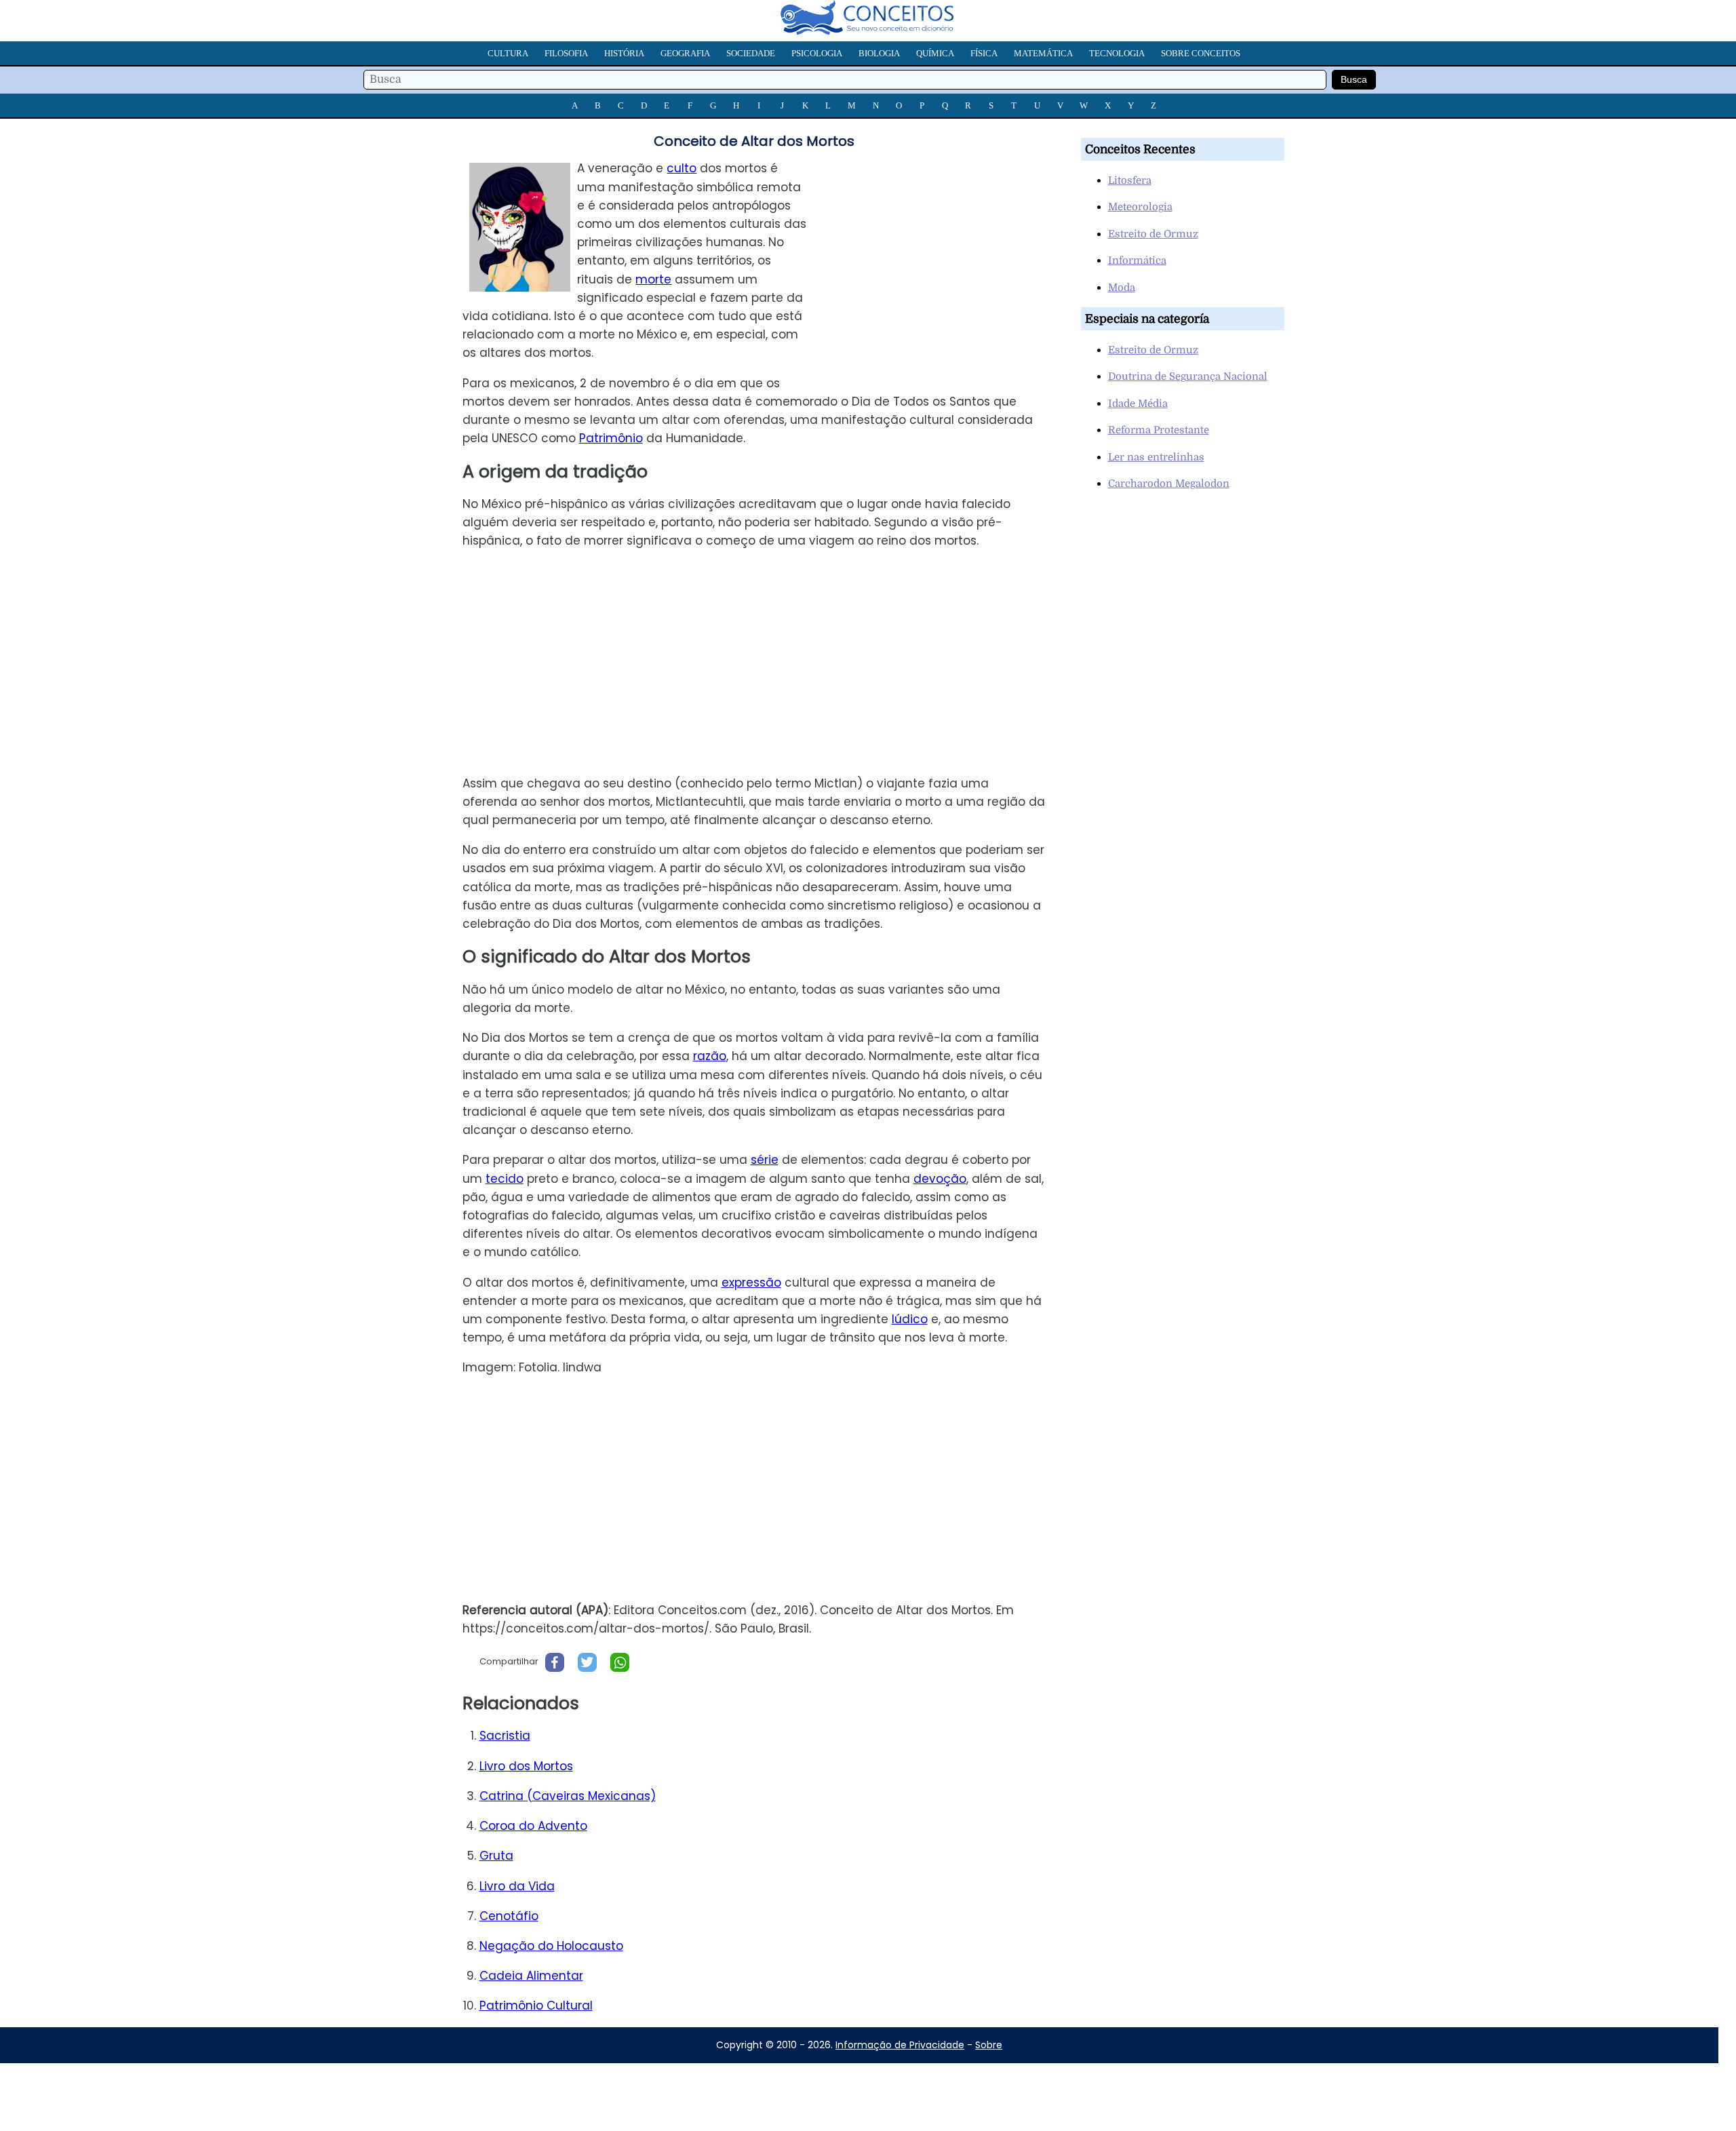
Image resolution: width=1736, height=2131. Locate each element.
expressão (751, 1283)
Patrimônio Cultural (536, 2006)
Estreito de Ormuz (1153, 234)
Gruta (496, 1856)
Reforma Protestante (1159, 430)
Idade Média (1138, 404)
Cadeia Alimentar (531, 1976)
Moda (1122, 288)
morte (653, 279)
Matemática (1043, 53)
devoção (940, 1179)
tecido (505, 1179)
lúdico (910, 1319)
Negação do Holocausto (551, 1946)
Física (984, 53)
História (624, 53)
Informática (1137, 260)
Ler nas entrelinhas (1156, 457)
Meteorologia (1140, 207)
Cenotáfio (509, 1916)
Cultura (508, 53)
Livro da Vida (517, 1886)
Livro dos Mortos (526, 1766)
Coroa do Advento (533, 1826)
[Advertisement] (942, 254)
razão (710, 1056)
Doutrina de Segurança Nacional (1188, 376)
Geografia (685, 53)
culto (682, 168)
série (765, 1160)
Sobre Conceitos (1201, 53)
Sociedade (751, 53)
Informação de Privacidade (900, 2045)
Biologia (879, 53)
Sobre (989, 2045)
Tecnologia (1117, 53)
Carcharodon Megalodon (1169, 484)
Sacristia (505, 1736)
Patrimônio (611, 438)
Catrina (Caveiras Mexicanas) (568, 1796)
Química (935, 53)
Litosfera (1130, 180)
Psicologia (817, 53)
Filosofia (566, 53)
